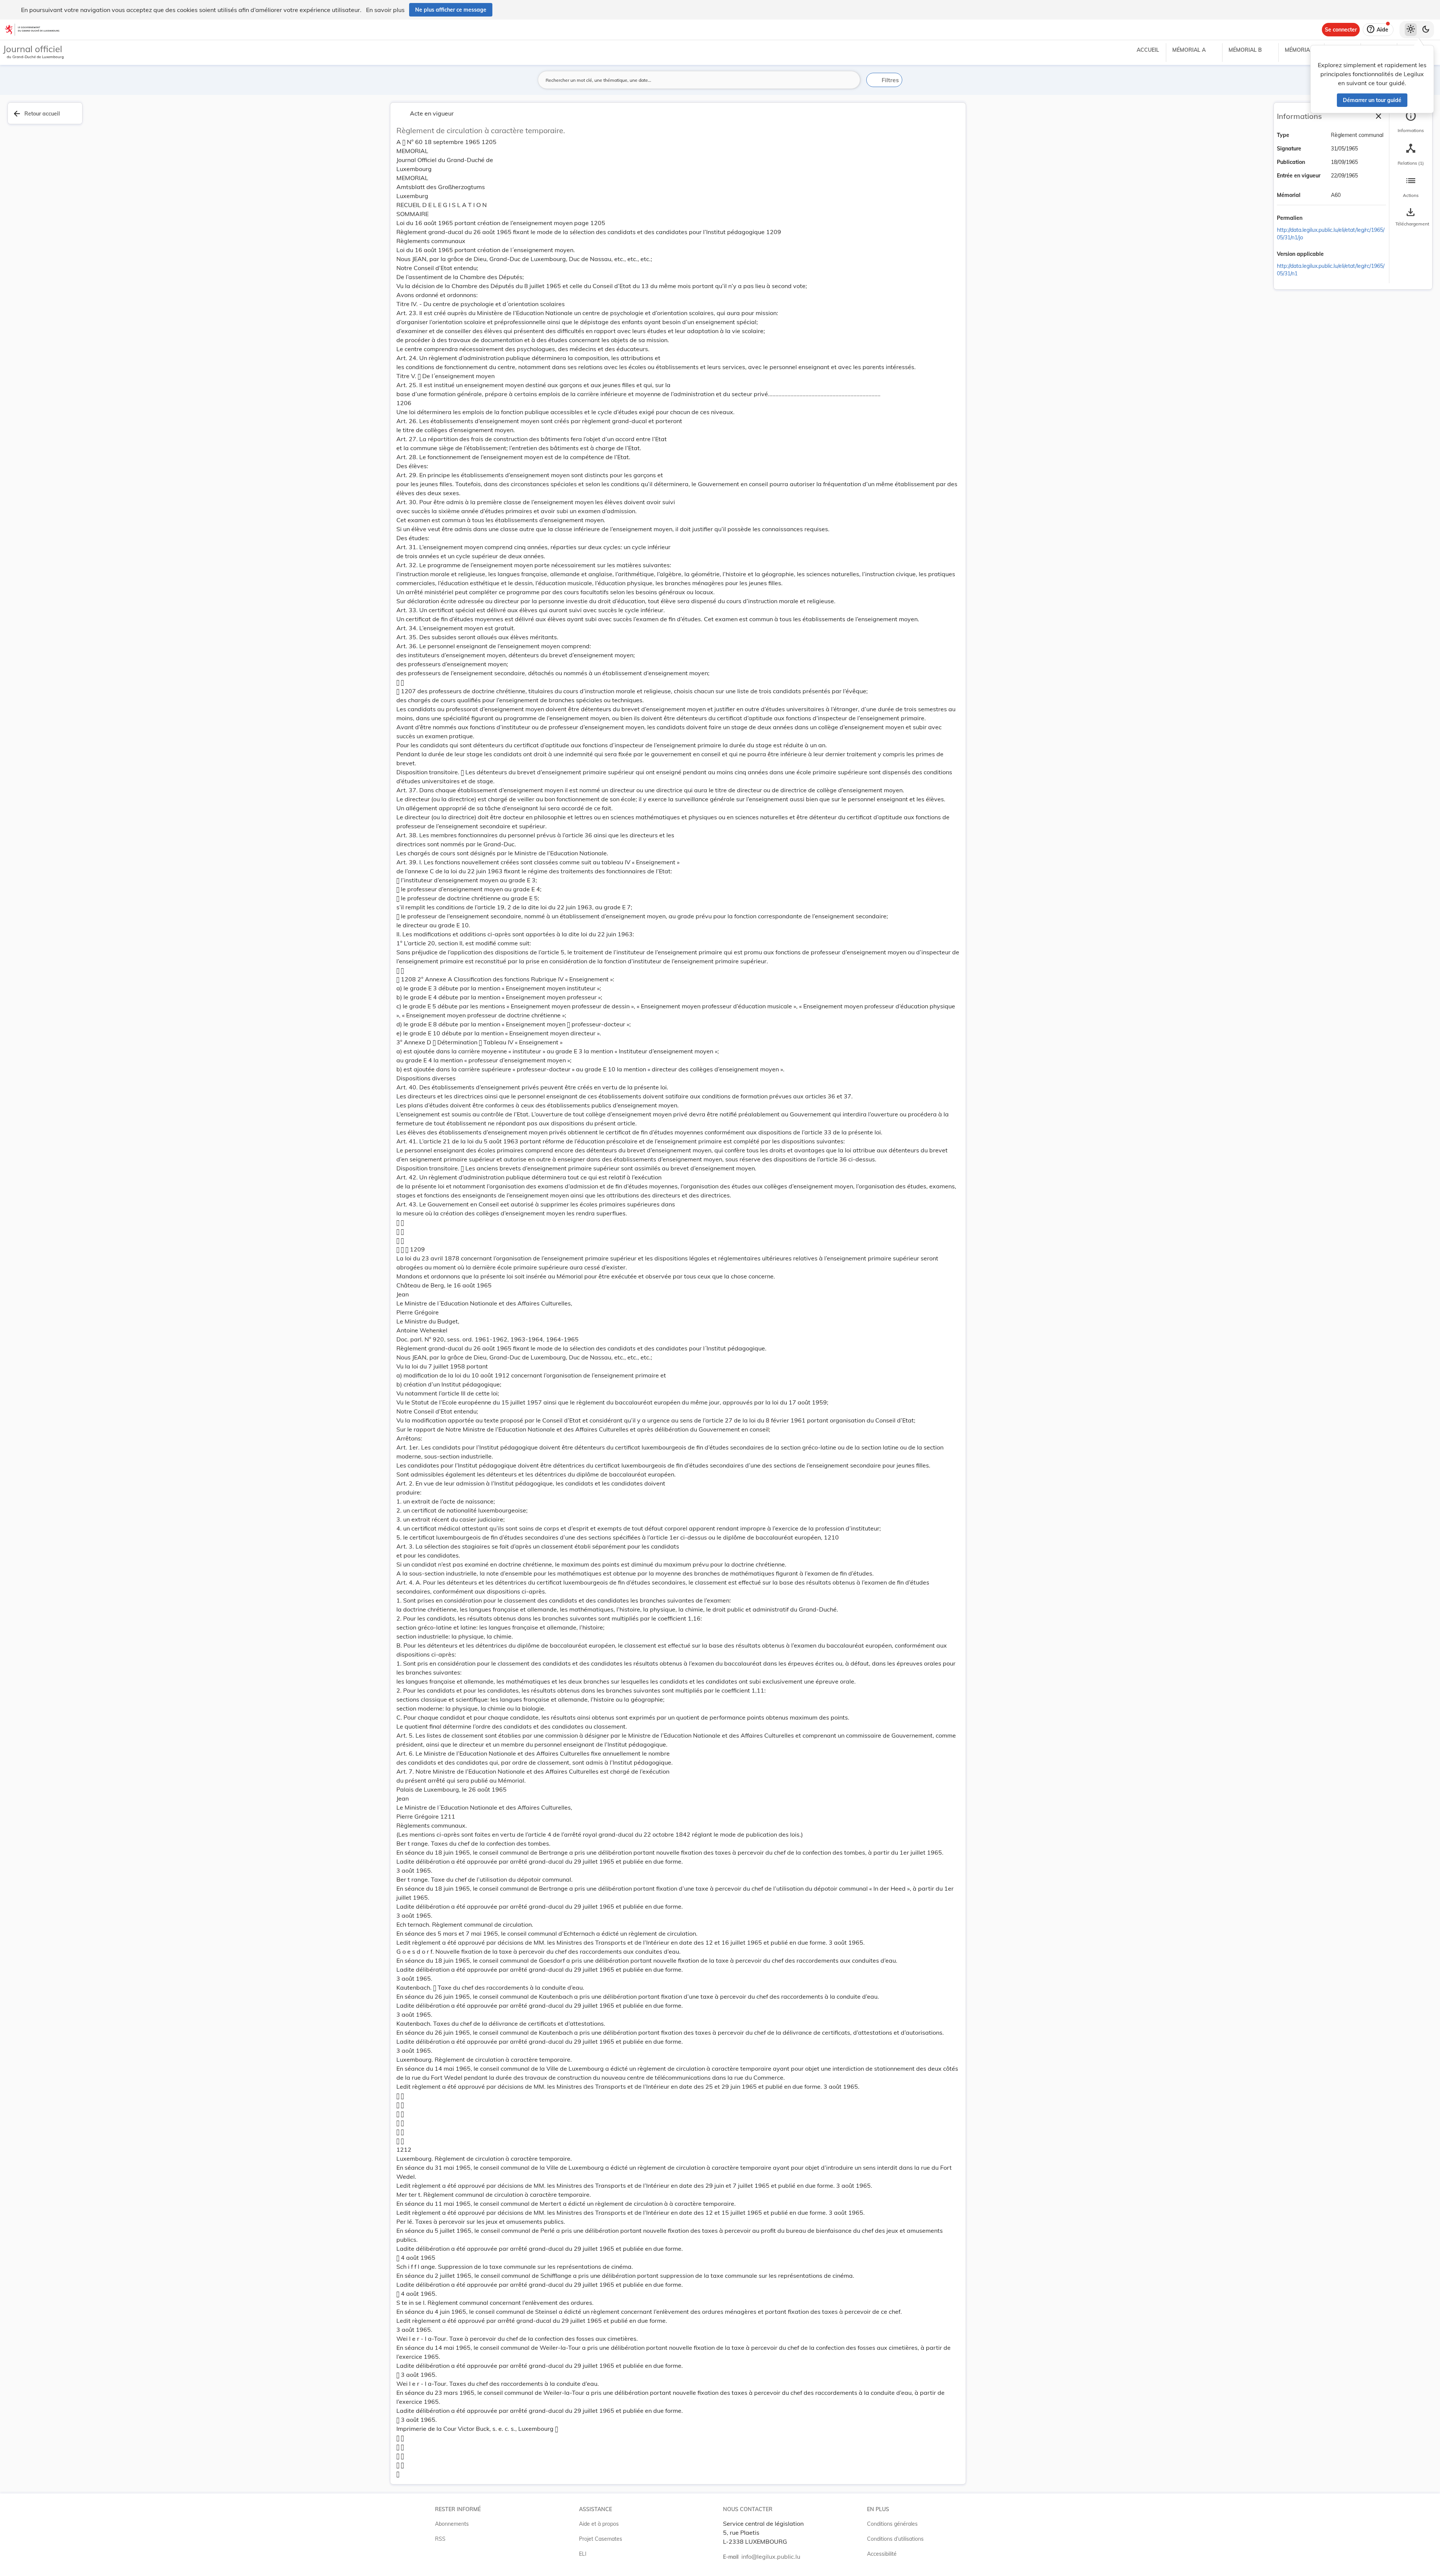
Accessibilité (882, 2554)
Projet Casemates (601, 2539)
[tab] (1411, 122)
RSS (440, 2539)
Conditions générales (892, 2524)
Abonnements (452, 2524)
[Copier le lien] (1313, 219)
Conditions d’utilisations (895, 2539)
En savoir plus (385, 10)
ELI (583, 2554)
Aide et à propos (599, 2524)
